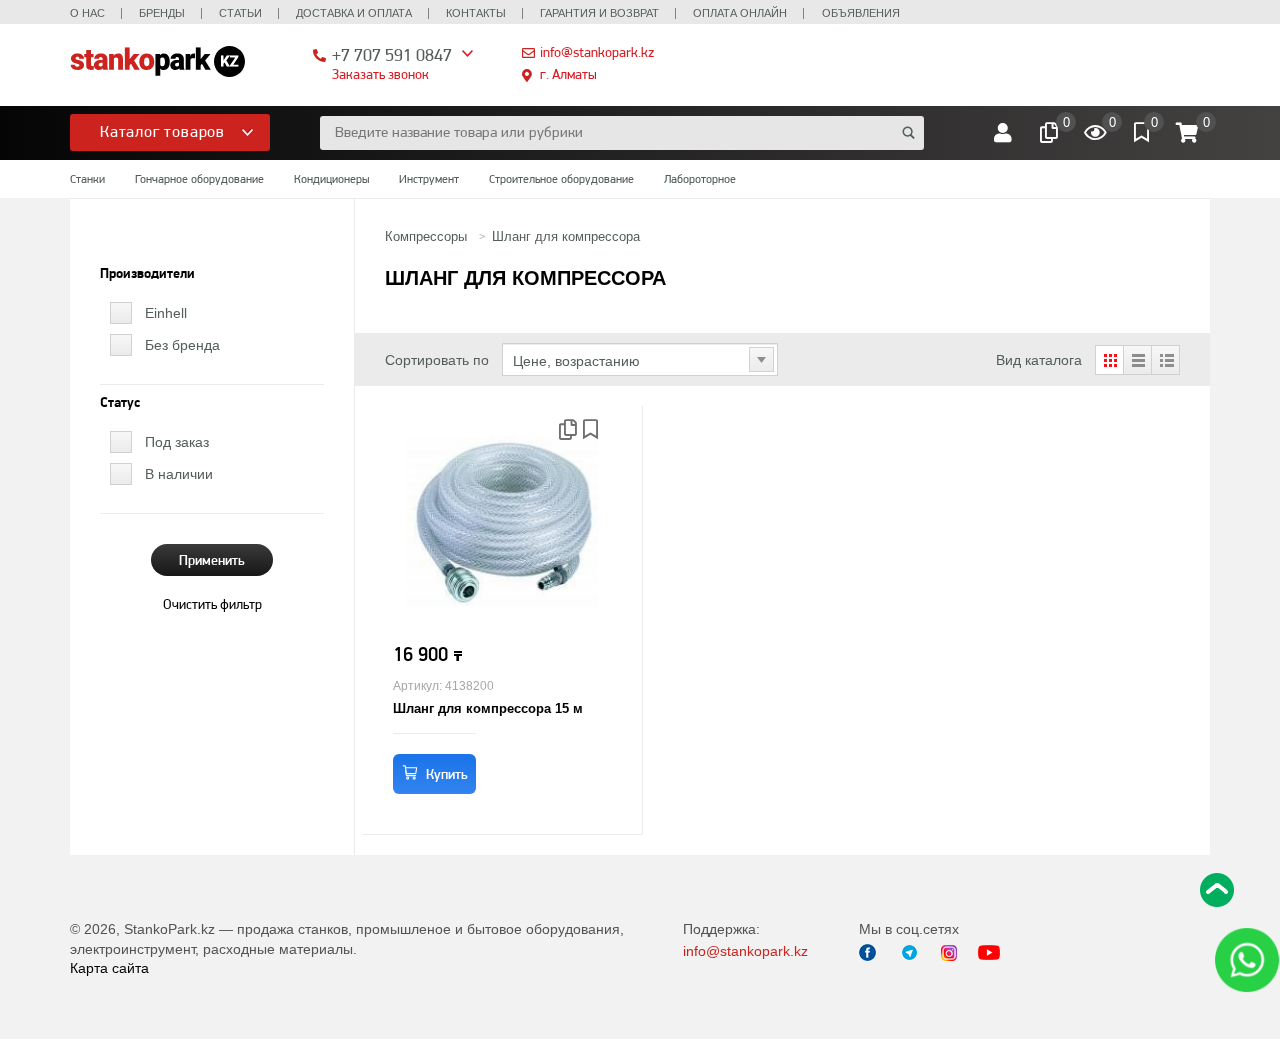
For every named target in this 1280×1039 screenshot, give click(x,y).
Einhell (166, 313)
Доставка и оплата (354, 13)
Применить (212, 560)
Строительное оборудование (561, 179)
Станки (87, 179)
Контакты (476, 13)
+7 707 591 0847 (392, 54)
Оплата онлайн (740, 13)
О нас (87, 13)
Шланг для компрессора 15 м (488, 708)
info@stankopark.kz (597, 52)
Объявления (861, 13)
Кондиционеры (331, 179)
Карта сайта (109, 968)
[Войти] (1003, 133)
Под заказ (177, 442)
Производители (147, 274)
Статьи (240, 13)
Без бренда (182, 345)
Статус (120, 403)
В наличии (179, 474)
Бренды (162, 13)
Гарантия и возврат (599, 13)
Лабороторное (700, 179)
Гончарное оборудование (199, 179)
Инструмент (429, 179)
